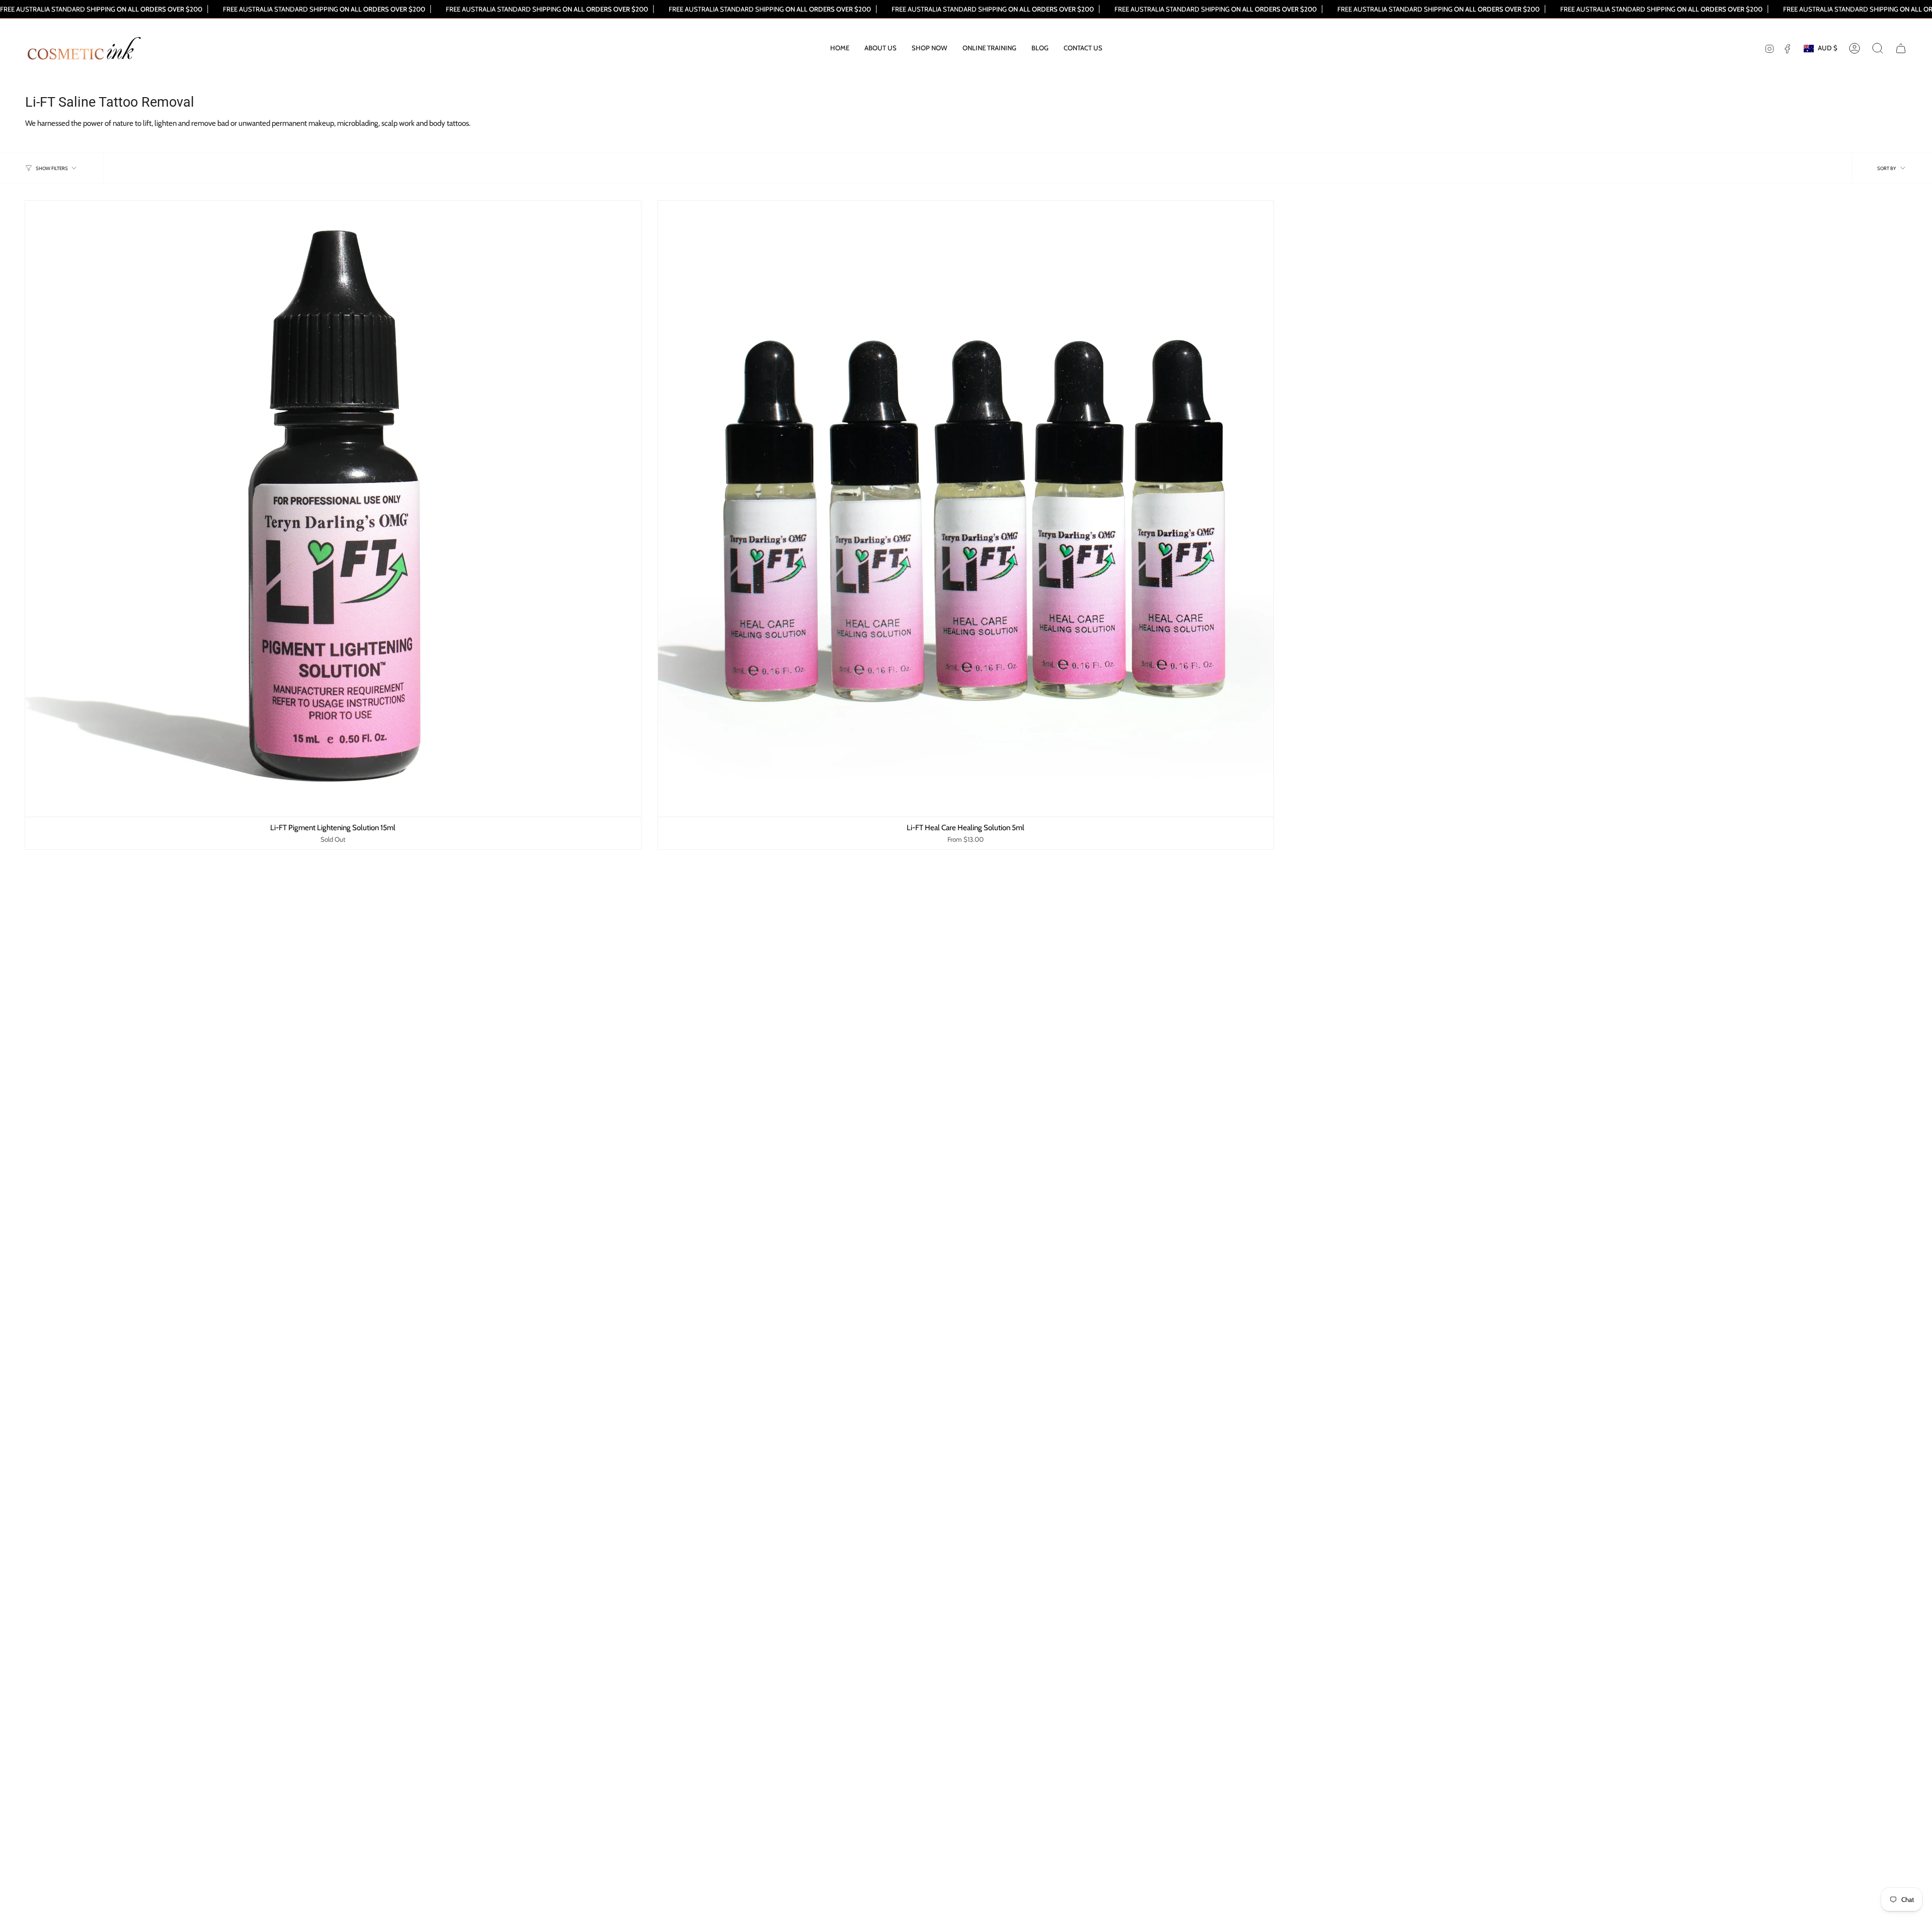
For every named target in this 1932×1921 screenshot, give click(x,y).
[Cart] (1901, 48)
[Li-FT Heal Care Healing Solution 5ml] (966, 509)
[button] (930, 48)
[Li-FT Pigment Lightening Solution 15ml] (333, 509)
